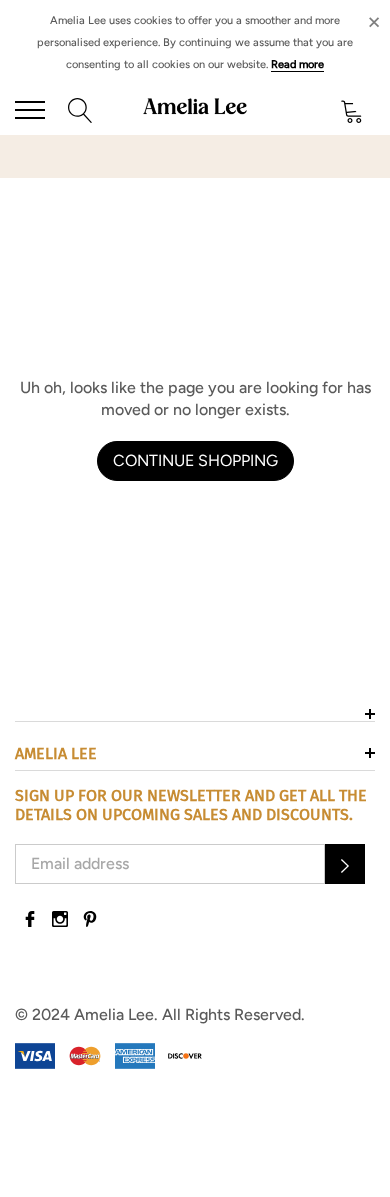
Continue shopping (195, 460)
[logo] (195, 110)
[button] (345, 864)
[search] (80, 109)
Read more (297, 64)
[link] (30, 919)
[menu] (30, 110)
